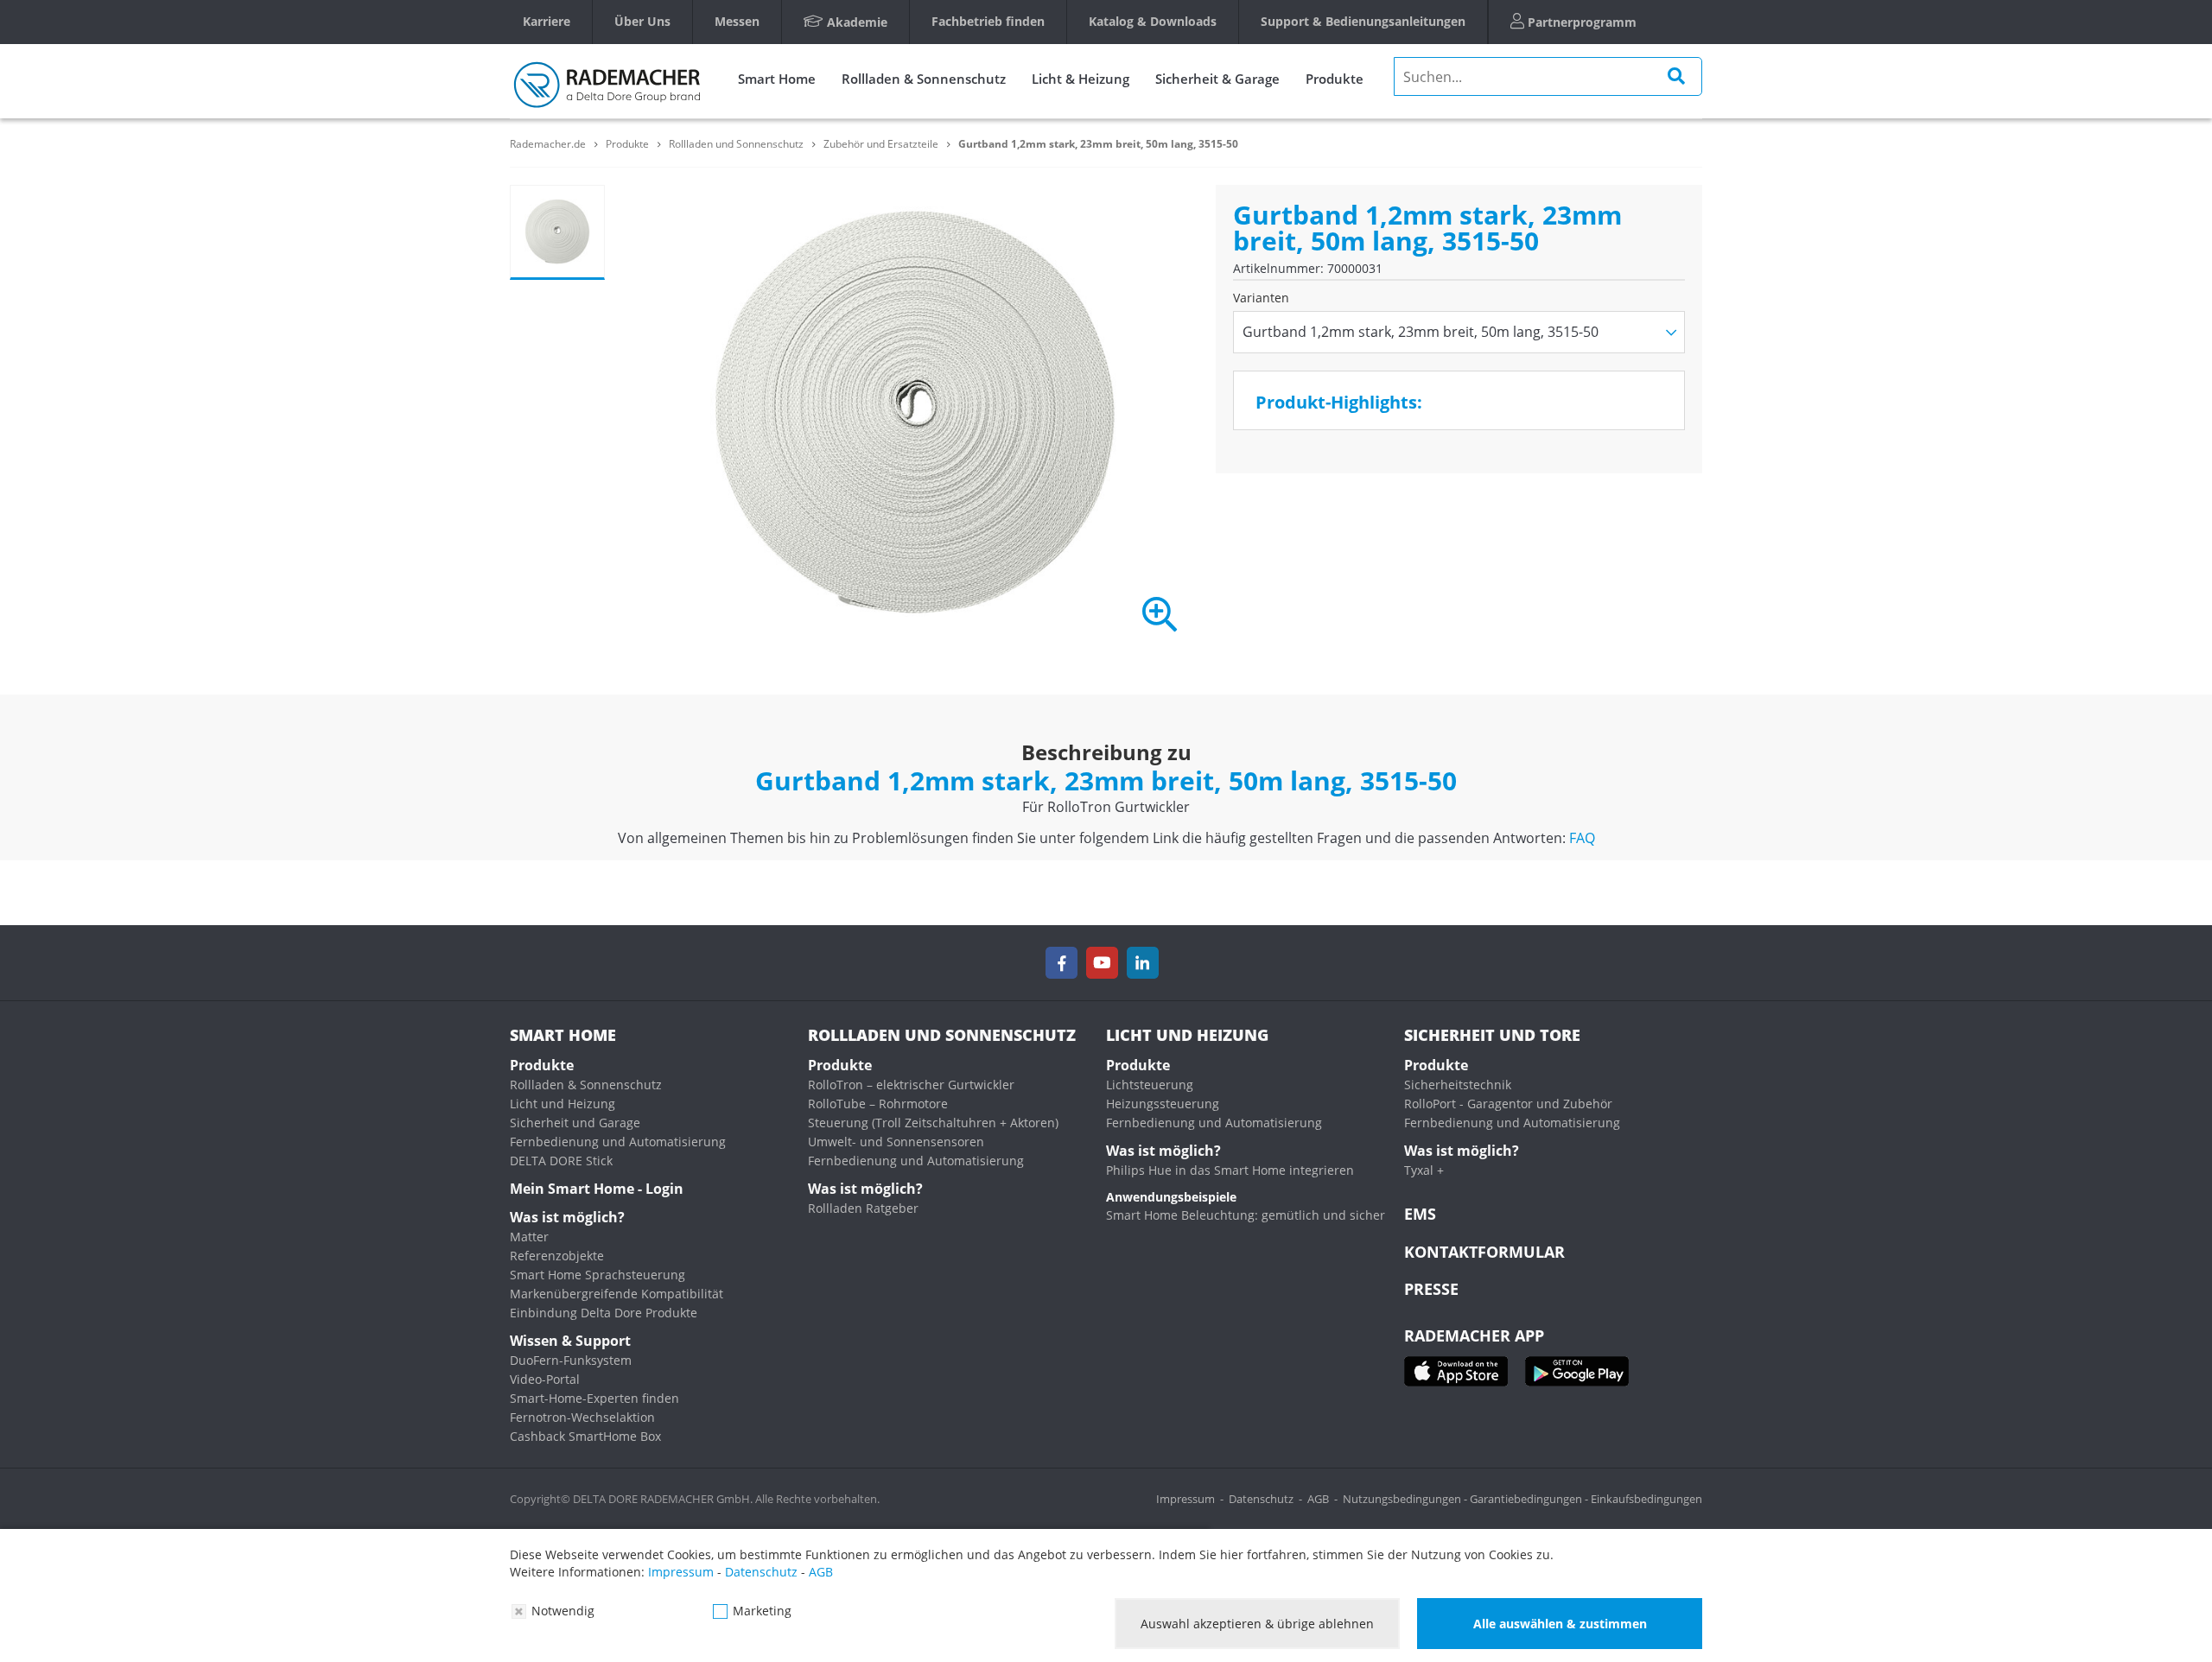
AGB (1318, 1499)
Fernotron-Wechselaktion (582, 1417)
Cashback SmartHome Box (585, 1436)
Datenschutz (1261, 1499)
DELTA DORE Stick (561, 1161)
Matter (529, 1237)
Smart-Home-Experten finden (594, 1398)
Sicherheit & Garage (1217, 79)
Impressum (1185, 1499)
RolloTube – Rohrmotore (878, 1104)
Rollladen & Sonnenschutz (924, 79)
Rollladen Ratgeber (863, 1208)
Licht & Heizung (1081, 79)
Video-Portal (545, 1379)
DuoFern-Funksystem (571, 1360)
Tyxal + (1424, 1170)
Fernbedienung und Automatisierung (618, 1142)
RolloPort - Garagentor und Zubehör (1508, 1104)
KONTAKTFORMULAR (1484, 1252)
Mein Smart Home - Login (597, 1189)
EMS (1420, 1214)
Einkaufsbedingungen (1646, 1499)
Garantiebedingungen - (1530, 1499)
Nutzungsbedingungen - (1406, 1499)
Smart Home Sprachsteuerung (597, 1275)
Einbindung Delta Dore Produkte (604, 1313)
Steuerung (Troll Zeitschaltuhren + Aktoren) (933, 1123)
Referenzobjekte (557, 1256)
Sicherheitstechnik (1458, 1085)
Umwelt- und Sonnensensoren (896, 1142)
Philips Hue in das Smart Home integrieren (1230, 1170)
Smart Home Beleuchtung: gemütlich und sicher (1246, 1215)
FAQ (1582, 838)
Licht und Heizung (563, 1104)
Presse (1431, 1289)
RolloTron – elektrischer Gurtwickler (911, 1085)
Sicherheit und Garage (575, 1123)
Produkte (1335, 79)
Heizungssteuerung (1163, 1104)
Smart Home (777, 79)
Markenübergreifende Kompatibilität (617, 1294)
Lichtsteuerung (1150, 1085)
